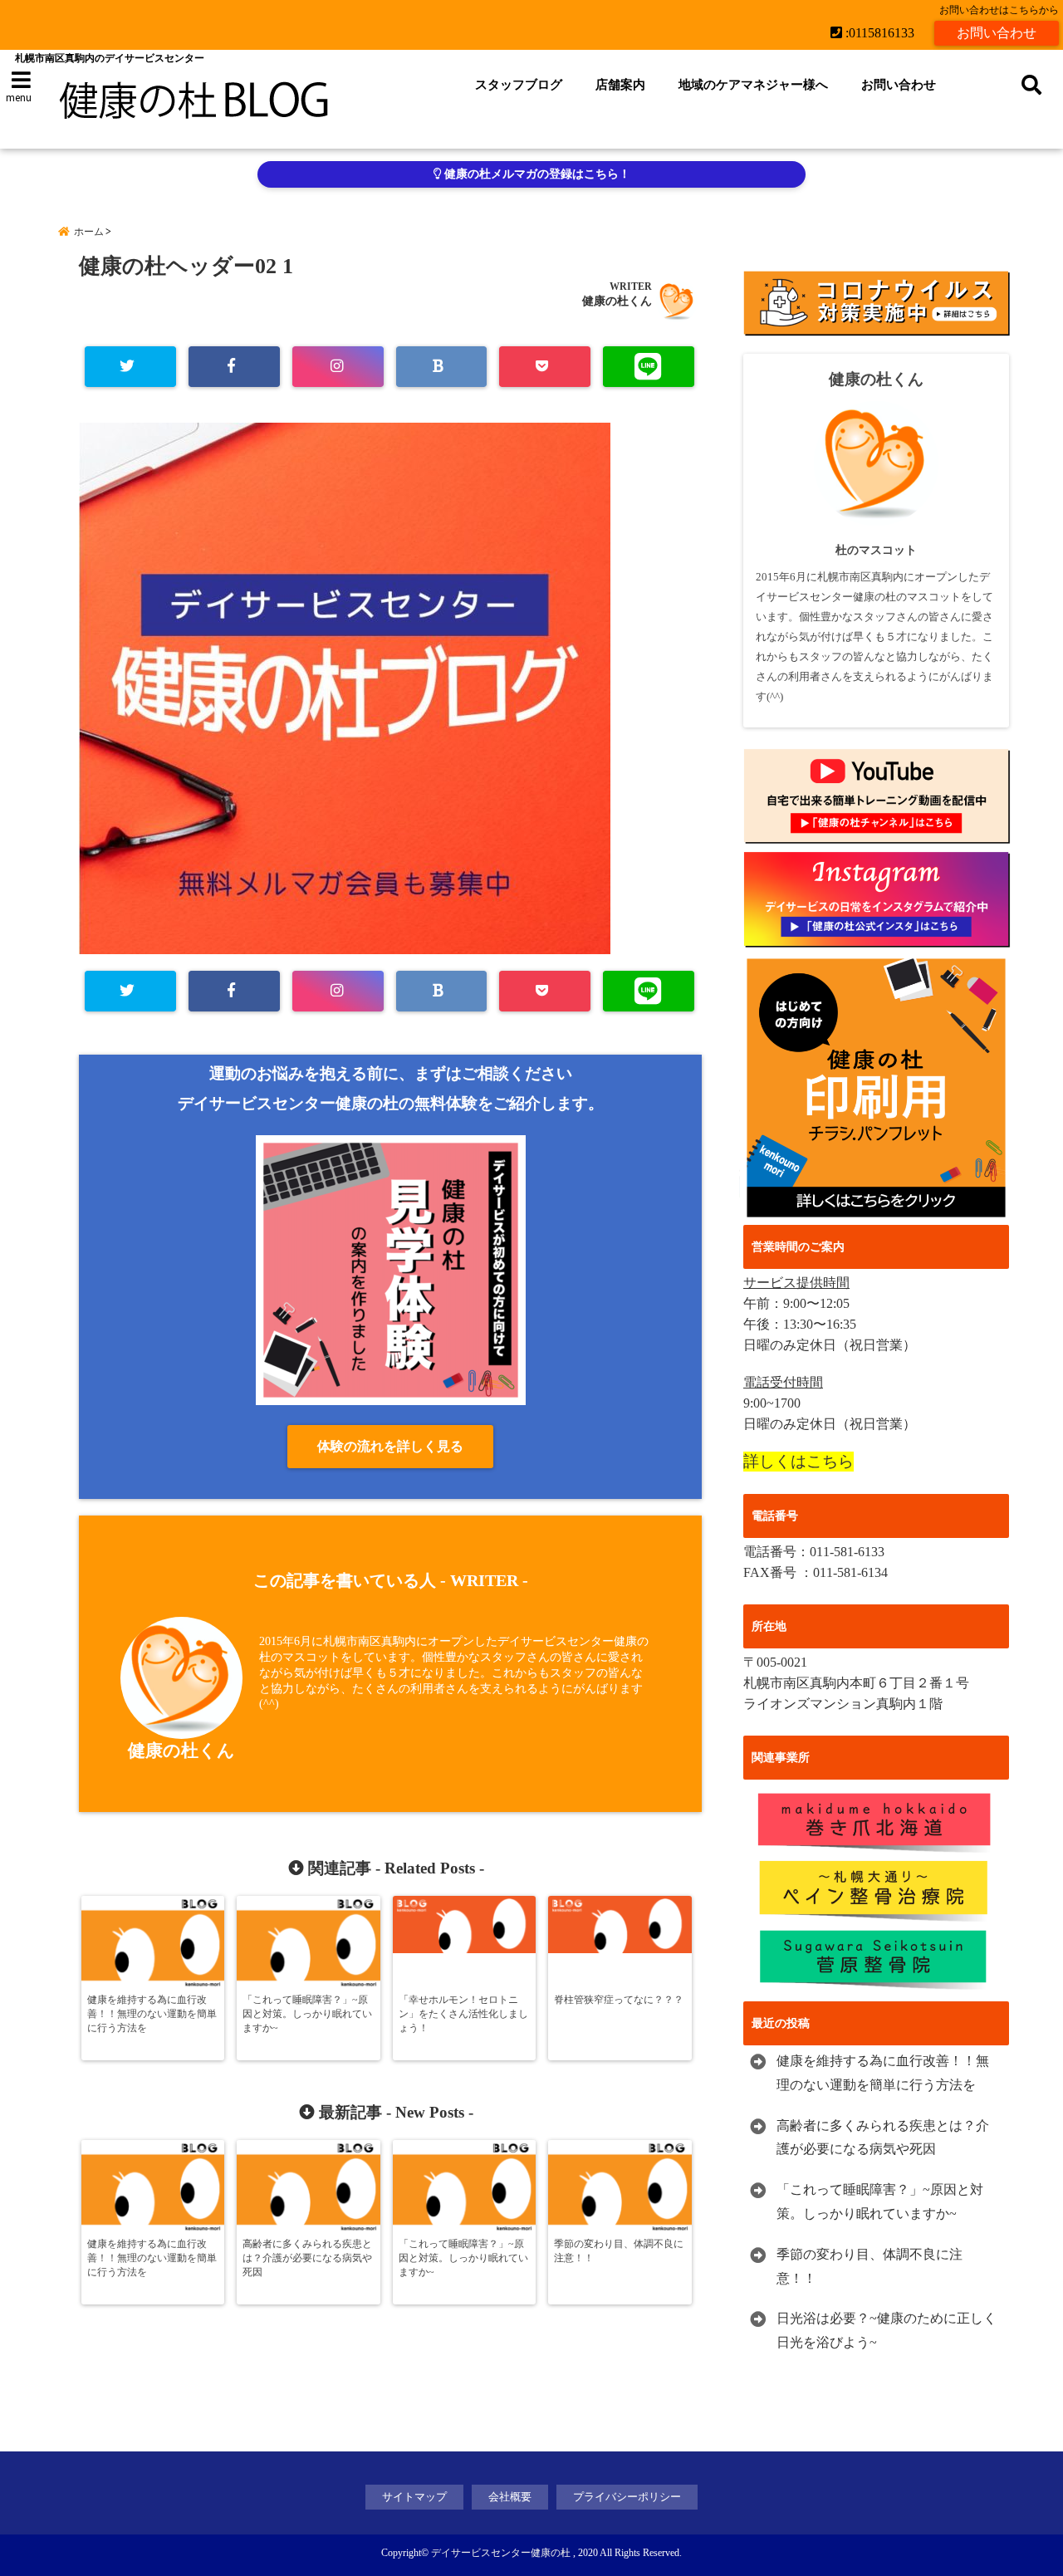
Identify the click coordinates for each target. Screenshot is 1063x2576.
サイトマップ (414, 2497)
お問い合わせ (997, 33)
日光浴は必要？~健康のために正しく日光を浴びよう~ (887, 2330)
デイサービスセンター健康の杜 (501, 2553)
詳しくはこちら (798, 1461)
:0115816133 (878, 33)
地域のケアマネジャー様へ (753, 85)
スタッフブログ (519, 85)
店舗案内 (620, 85)
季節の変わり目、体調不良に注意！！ (870, 2266)
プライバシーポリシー (627, 2497)
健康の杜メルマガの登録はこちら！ (536, 174)
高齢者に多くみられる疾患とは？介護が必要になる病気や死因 (883, 2138)
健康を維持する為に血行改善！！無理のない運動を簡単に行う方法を (883, 2073)
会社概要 (510, 2497)
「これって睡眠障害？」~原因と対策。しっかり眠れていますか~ (880, 2201)
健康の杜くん (617, 301)
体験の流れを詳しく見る (390, 1446)
